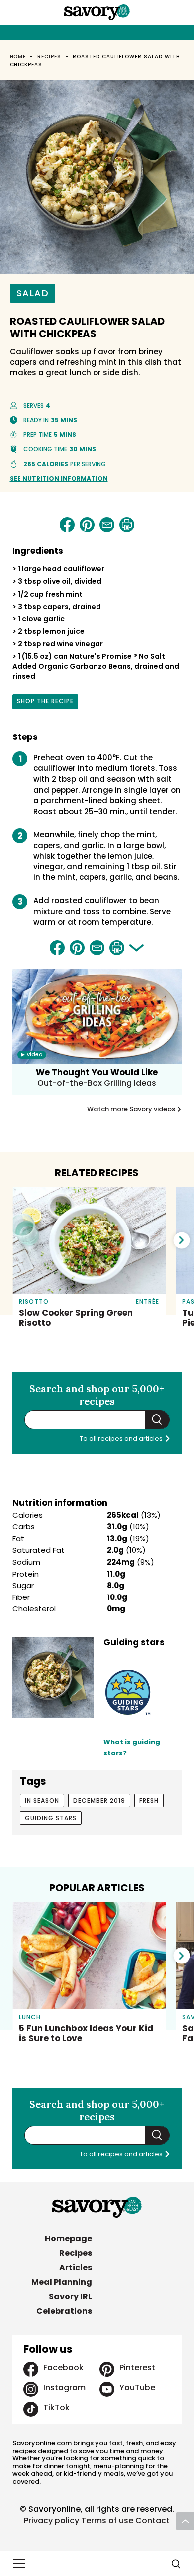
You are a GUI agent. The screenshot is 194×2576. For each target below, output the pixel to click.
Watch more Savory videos (132, 1109)
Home (18, 57)
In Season (42, 1800)
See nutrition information (59, 478)
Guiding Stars (51, 1818)
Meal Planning (62, 2282)
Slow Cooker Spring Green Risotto (76, 1318)
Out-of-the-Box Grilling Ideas (97, 1083)
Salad (33, 293)
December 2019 (99, 1800)
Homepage (68, 2239)
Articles (76, 2268)
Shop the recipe (45, 703)
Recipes (49, 57)
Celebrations (64, 2311)
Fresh (149, 1800)
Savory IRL (70, 2296)
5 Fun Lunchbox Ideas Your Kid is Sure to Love (86, 2033)
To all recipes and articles (122, 1438)
